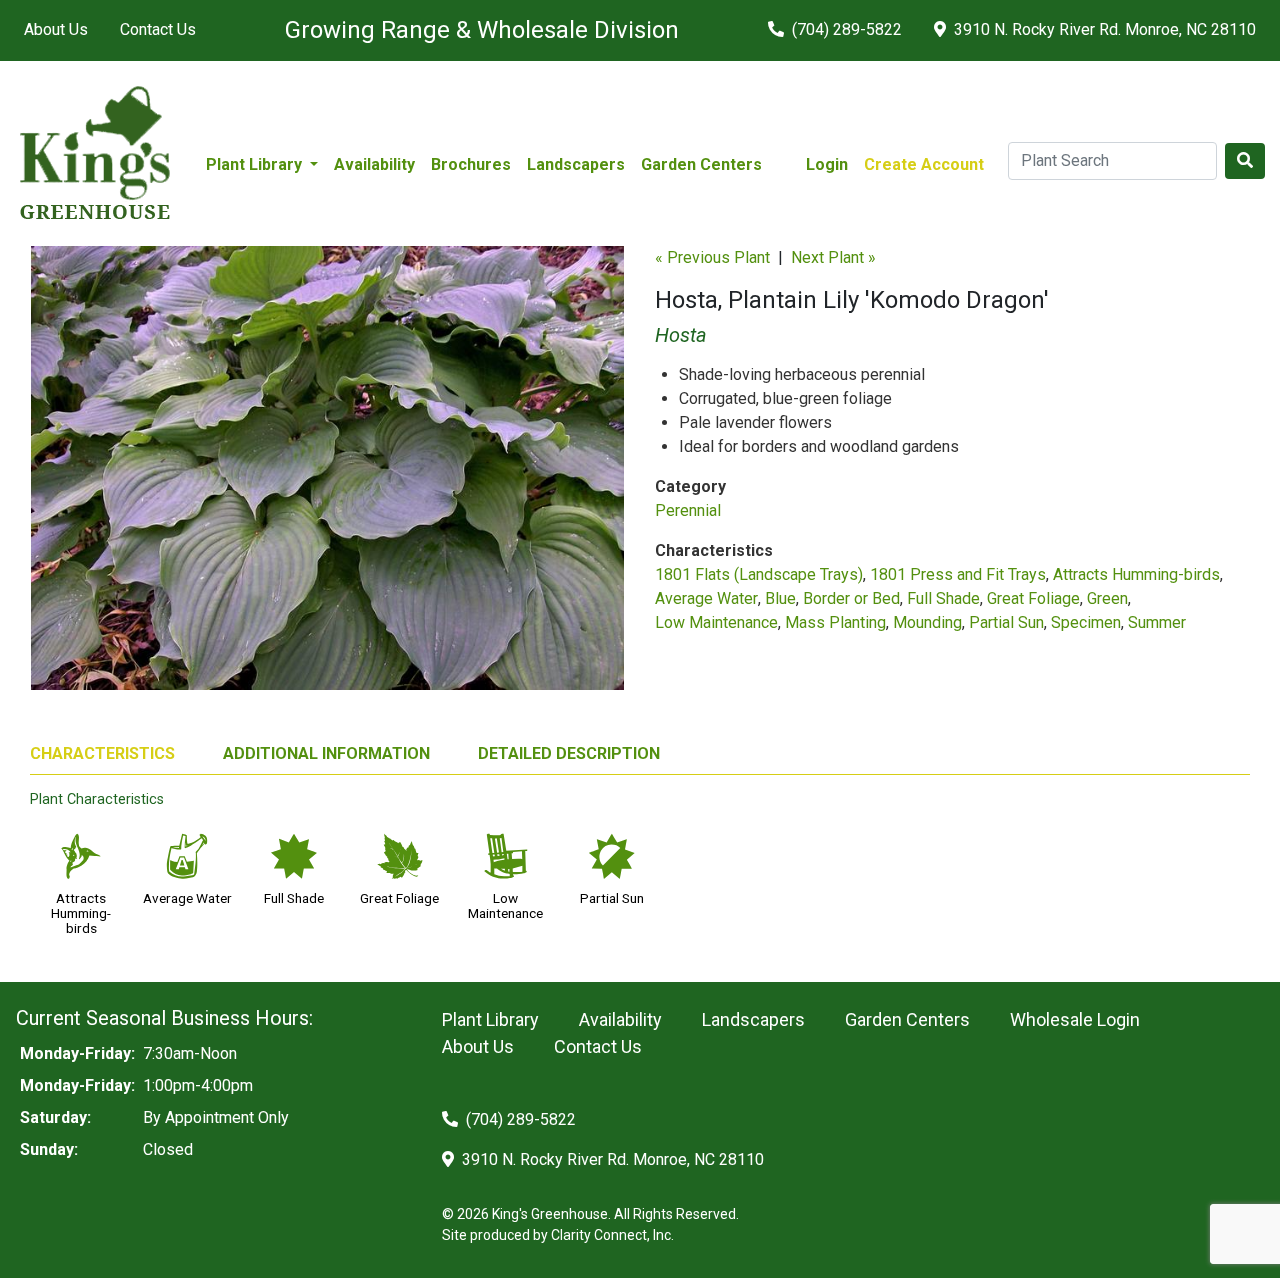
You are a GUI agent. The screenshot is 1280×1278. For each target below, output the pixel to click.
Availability (374, 164)
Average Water (706, 598)
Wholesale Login (1075, 1019)
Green (1107, 598)
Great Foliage (1033, 598)
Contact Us (158, 29)
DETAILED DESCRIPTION (569, 753)
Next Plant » (833, 257)
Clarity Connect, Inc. (612, 1235)
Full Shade (943, 598)
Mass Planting (835, 622)
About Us (56, 29)
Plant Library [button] (256, 164)
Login (827, 164)
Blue (780, 598)
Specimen (1086, 622)
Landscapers (576, 164)
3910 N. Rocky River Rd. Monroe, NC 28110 (1103, 29)
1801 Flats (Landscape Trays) (759, 574)
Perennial (688, 510)
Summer (1157, 622)
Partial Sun (1006, 622)
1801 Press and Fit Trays (958, 574)
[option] (327, 476)
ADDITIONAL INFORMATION (326, 753)
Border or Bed (851, 598)
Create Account (924, 164)
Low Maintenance (716, 622)
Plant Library (490, 1019)
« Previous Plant (712, 257)
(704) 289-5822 (845, 29)
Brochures (471, 164)
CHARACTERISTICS (102, 753)
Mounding (927, 622)
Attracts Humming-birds (1136, 574)
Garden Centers (701, 164)
